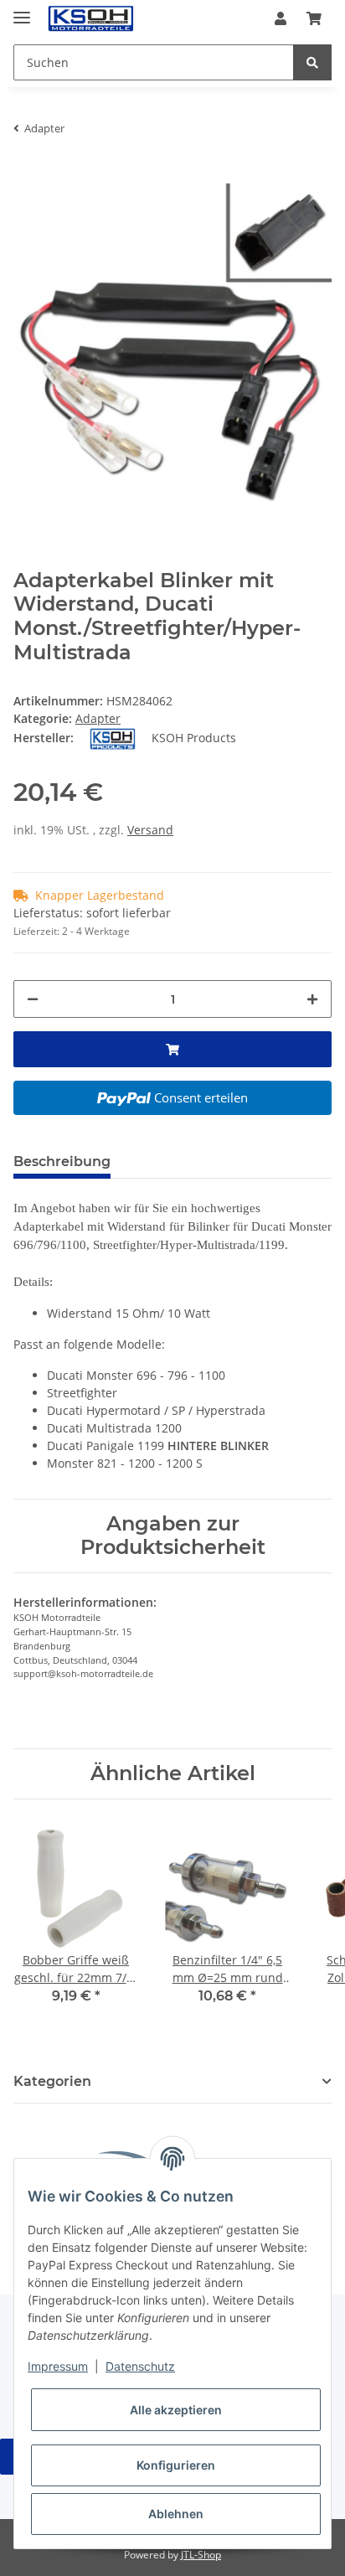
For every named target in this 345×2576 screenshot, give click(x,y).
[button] (281, 18)
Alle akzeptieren (176, 2410)
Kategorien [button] (52, 2081)
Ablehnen (176, 2514)
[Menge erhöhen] (312, 999)
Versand (150, 830)
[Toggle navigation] (22, 10)
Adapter (98, 718)
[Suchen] (312, 62)
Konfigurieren (176, 2465)
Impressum (58, 2366)
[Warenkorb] (314, 18)
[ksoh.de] (119, 19)
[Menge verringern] (33, 999)
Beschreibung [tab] (62, 1162)
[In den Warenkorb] (27, 174)
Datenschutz (140, 2366)
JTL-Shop (201, 2555)
